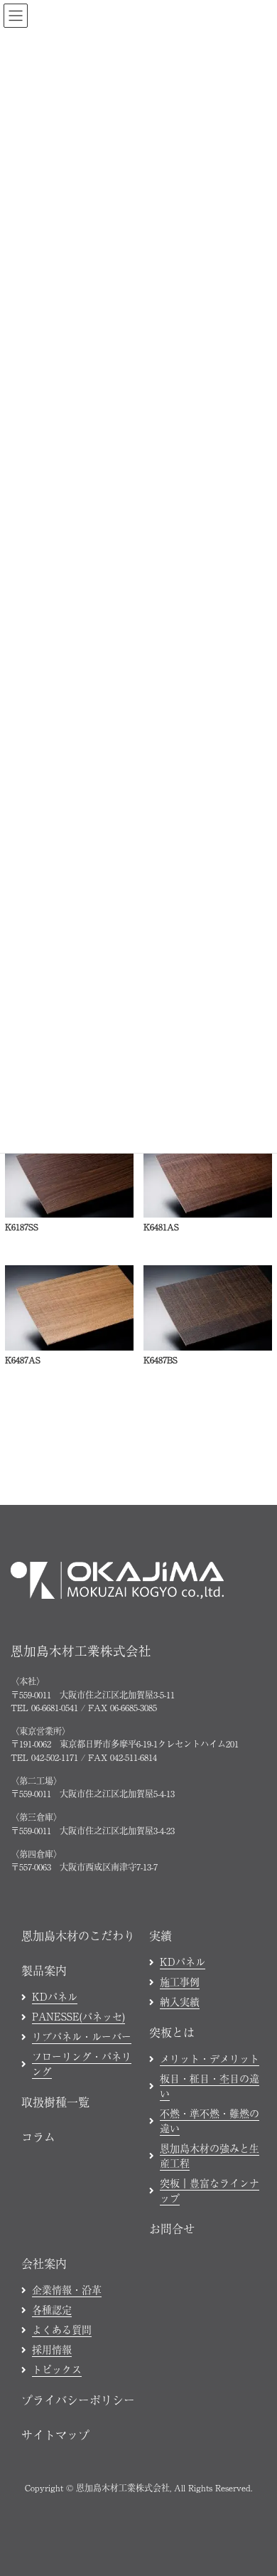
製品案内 (44, 1970)
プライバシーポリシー (78, 2400)
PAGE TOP (255, 2305)
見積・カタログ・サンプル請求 (178, 2557)
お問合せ (172, 2228)
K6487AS (23, 1360)
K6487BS (161, 1360)
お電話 (60, 2557)
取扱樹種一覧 (55, 2102)
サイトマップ (55, 2434)
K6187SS (22, 1227)
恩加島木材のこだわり (78, 1935)
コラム (38, 2136)
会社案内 (44, 2263)
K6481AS (161, 1227)
